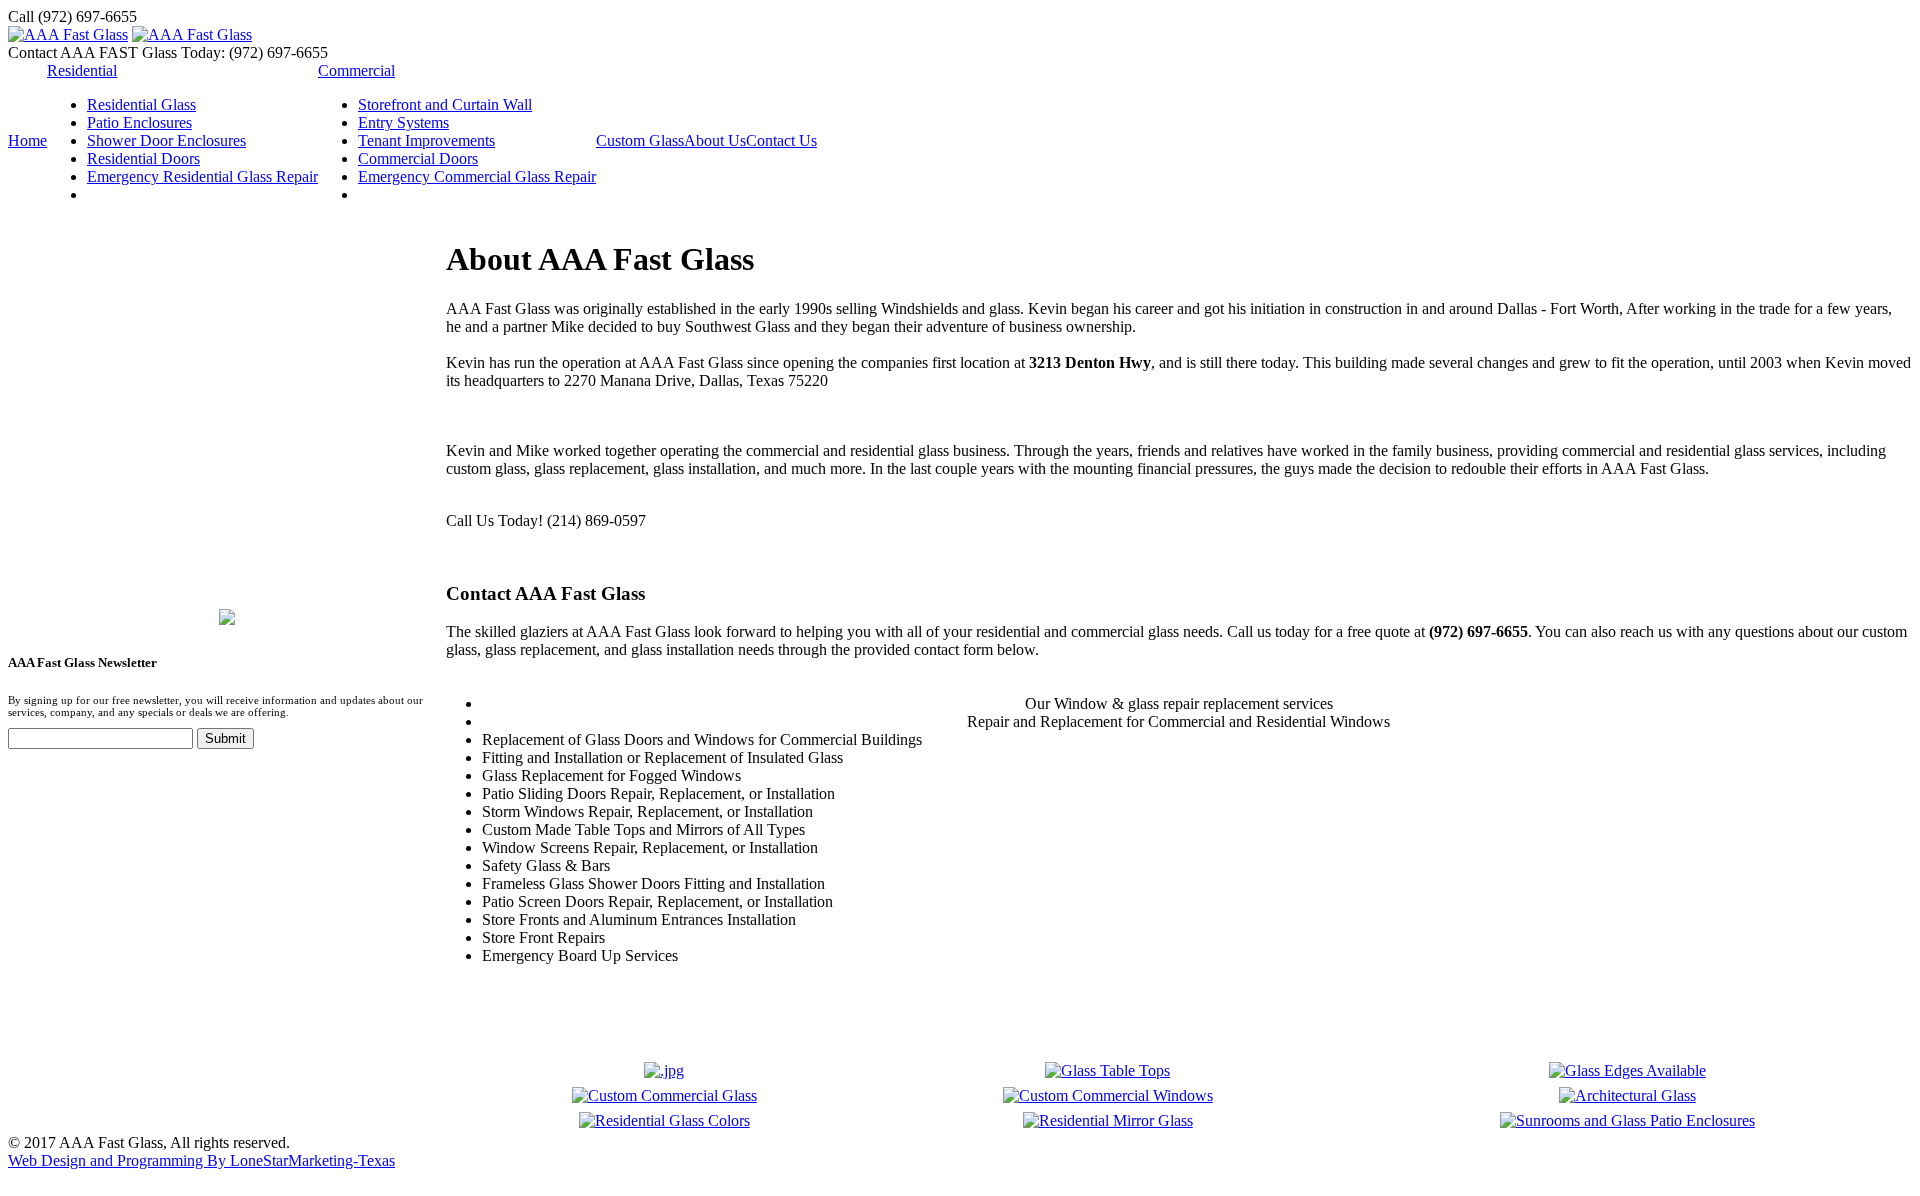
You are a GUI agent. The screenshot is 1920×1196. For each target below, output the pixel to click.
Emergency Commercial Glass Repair (477, 176)
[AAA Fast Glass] (68, 34)
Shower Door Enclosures (166, 140)
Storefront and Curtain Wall (445, 104)
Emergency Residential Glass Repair (202, 176)
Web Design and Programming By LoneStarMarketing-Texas (201, 1160)
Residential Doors (143, 158)
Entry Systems (403, 122)
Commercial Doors (418, 158)
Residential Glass (141, 104)
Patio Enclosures (139, 122)
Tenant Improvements (426, 140)
